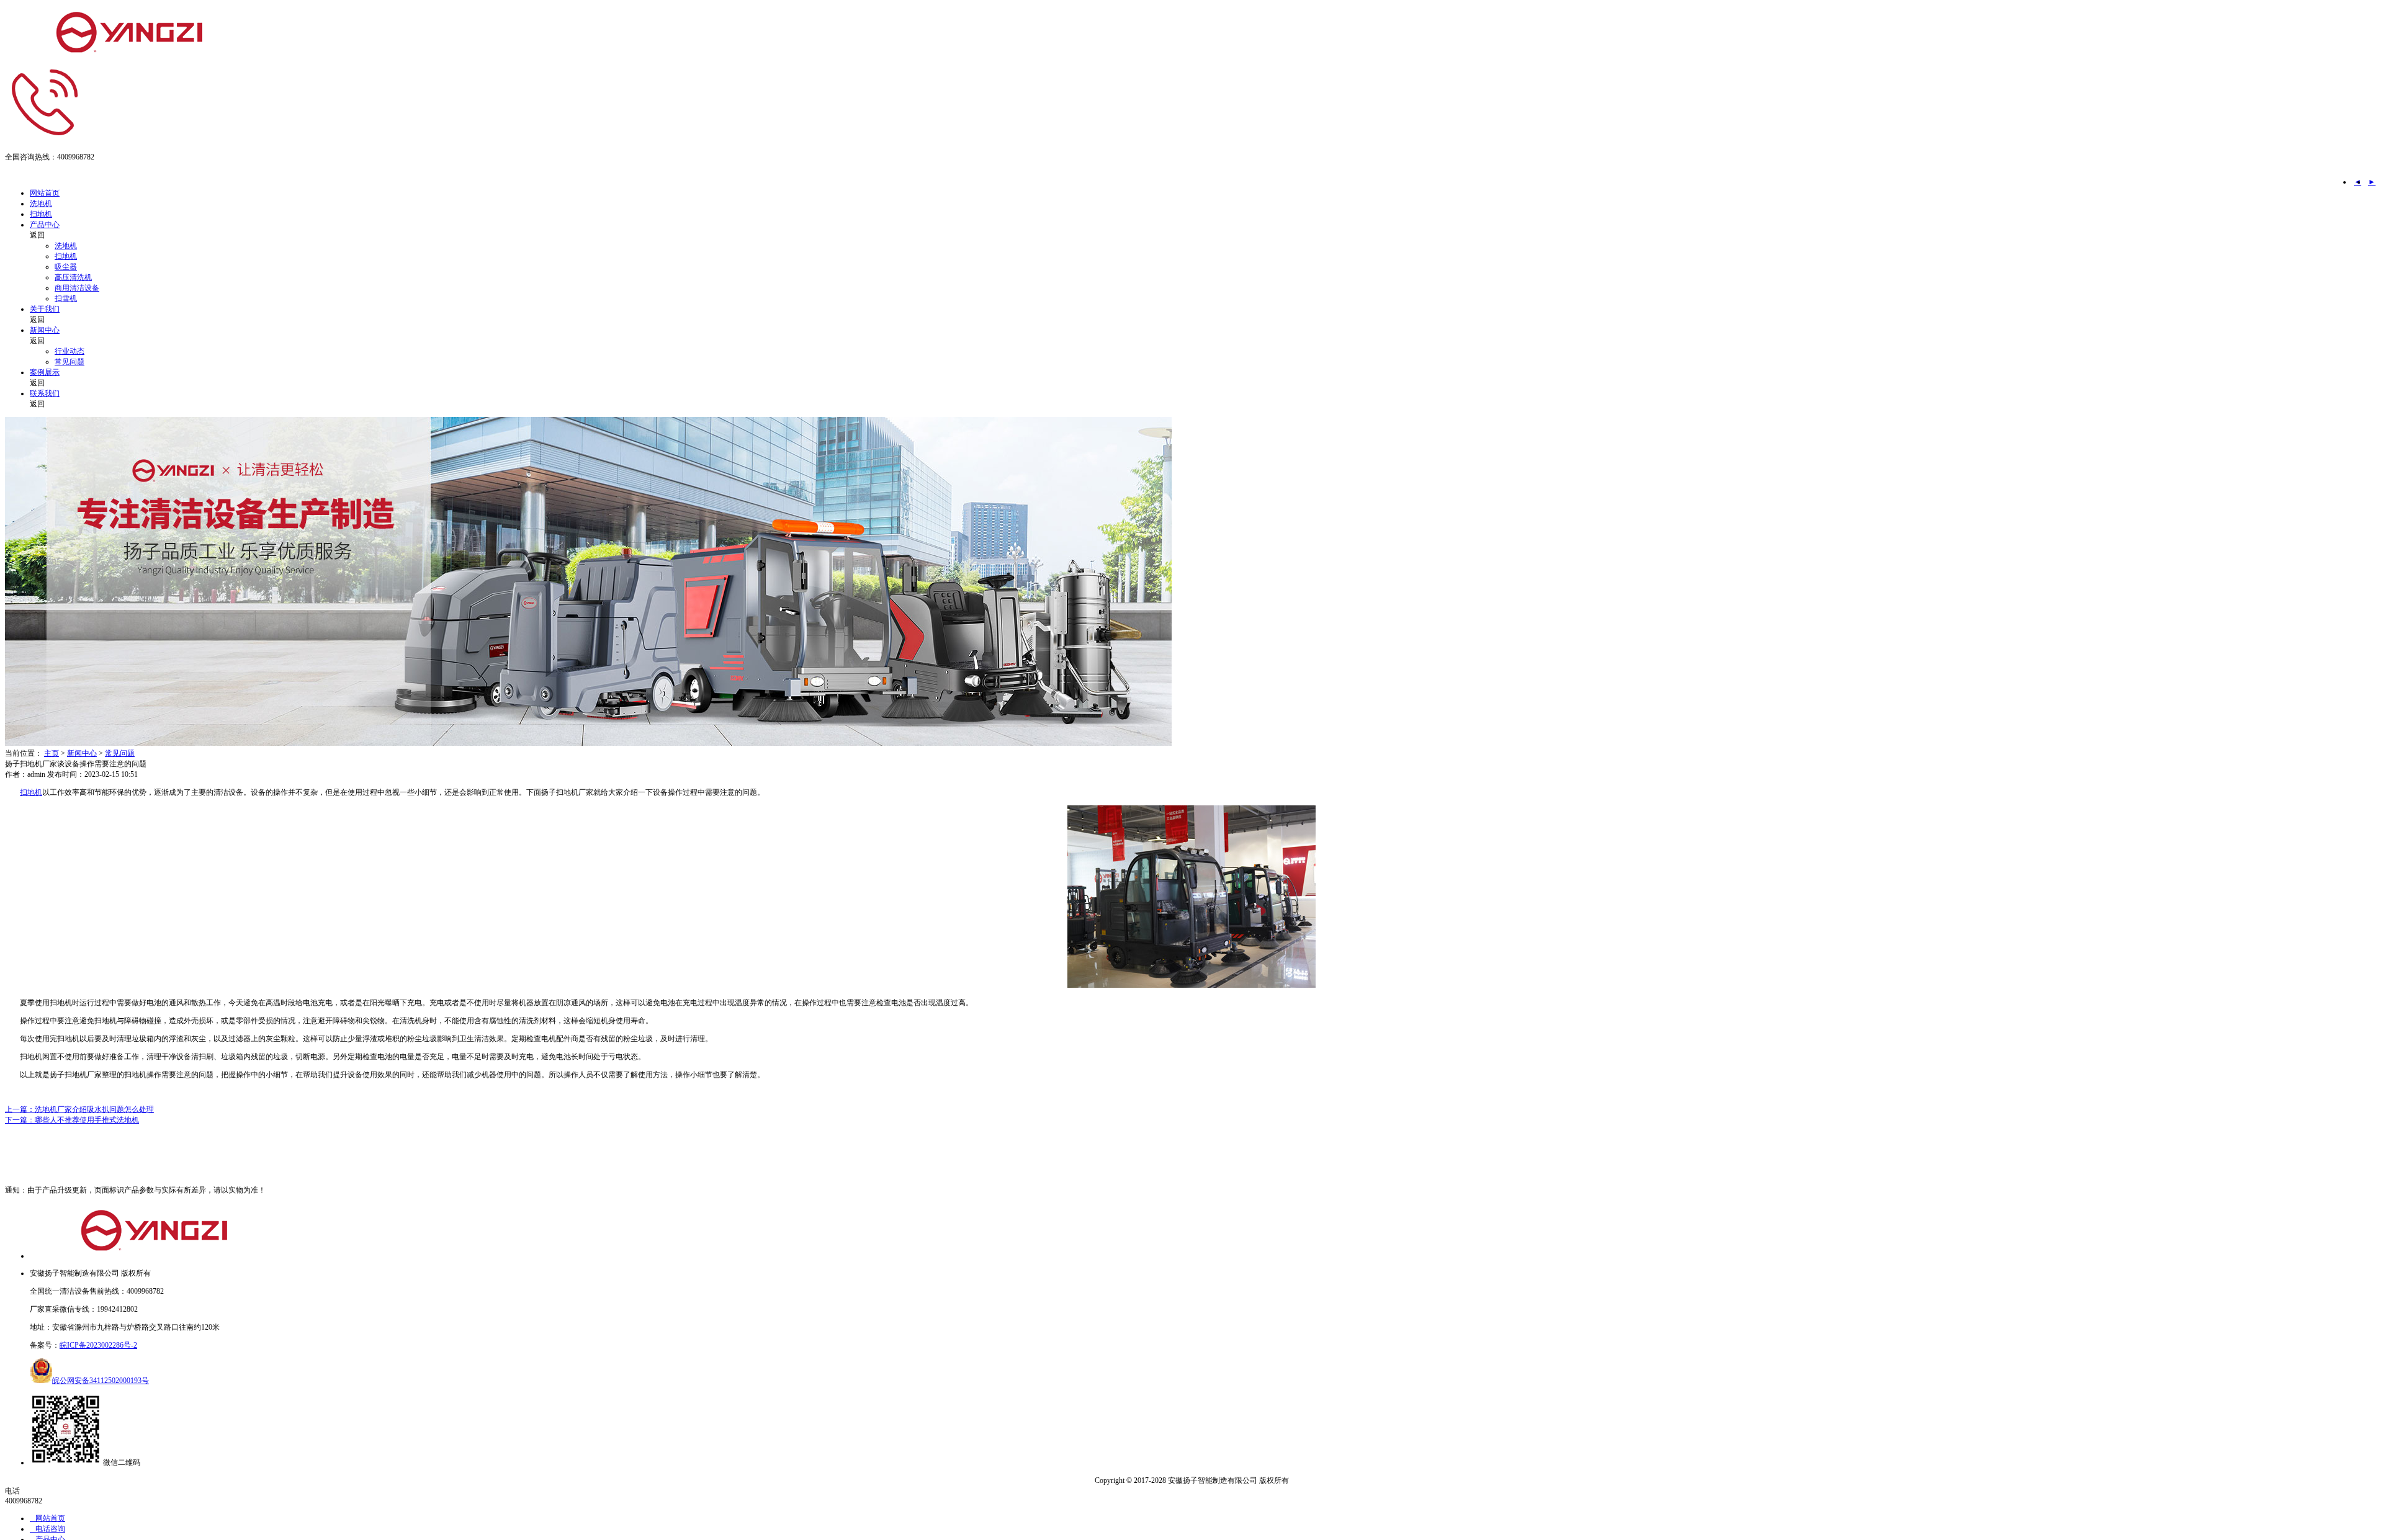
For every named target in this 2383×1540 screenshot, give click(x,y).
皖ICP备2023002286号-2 (98, 1345)
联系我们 (45, 393)
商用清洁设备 (77, 288)
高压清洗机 (73, 277)
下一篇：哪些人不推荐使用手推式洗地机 (72, 1120)
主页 (52, 753)
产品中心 (45, 225)
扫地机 (41, 214)
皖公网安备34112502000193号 (101, 1381)
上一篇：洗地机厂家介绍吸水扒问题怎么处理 (79, 1109)
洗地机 (41, 204)
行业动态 (70, 351)
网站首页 (45, 193)
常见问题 (70, 362)
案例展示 (45, 372)
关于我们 (45, 309)
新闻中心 (45, 330)
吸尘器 (66, 267)
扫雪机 (66, 298)
